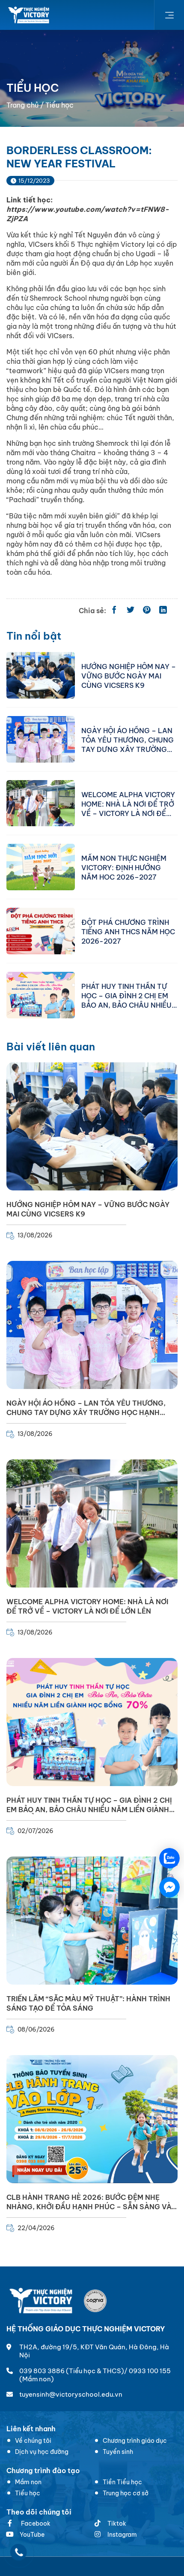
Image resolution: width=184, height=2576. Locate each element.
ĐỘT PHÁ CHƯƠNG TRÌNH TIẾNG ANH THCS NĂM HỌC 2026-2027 (128, 931)
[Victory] (29, 15)
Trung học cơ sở (126, 2493)
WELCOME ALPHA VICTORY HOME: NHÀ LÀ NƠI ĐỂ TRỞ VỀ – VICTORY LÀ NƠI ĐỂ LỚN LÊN (128, 804)
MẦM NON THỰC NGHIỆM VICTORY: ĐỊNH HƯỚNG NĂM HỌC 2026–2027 (124, 867)
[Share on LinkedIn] (163, 611)
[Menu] (169, 15)
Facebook (35, 2523)
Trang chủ (22, 105)
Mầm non (28, 2482)
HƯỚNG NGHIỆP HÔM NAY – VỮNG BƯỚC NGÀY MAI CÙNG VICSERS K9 (129, 675)
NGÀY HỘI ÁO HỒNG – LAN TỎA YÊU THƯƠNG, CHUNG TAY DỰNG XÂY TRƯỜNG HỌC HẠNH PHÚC (128, 740)
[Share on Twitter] (131, 611)
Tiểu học (28, 2493)
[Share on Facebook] (114, 611)
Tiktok (117, 2523)
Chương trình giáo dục (135, 2441)
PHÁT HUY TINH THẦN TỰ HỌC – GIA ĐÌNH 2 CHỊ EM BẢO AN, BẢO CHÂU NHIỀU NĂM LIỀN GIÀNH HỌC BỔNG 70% (126, 995)
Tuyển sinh (118, 2452)
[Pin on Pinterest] (147, 611)
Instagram (122, 2535)
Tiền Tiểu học (122, 2482)
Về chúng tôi (33, 2441)
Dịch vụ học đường (42, 2452)
